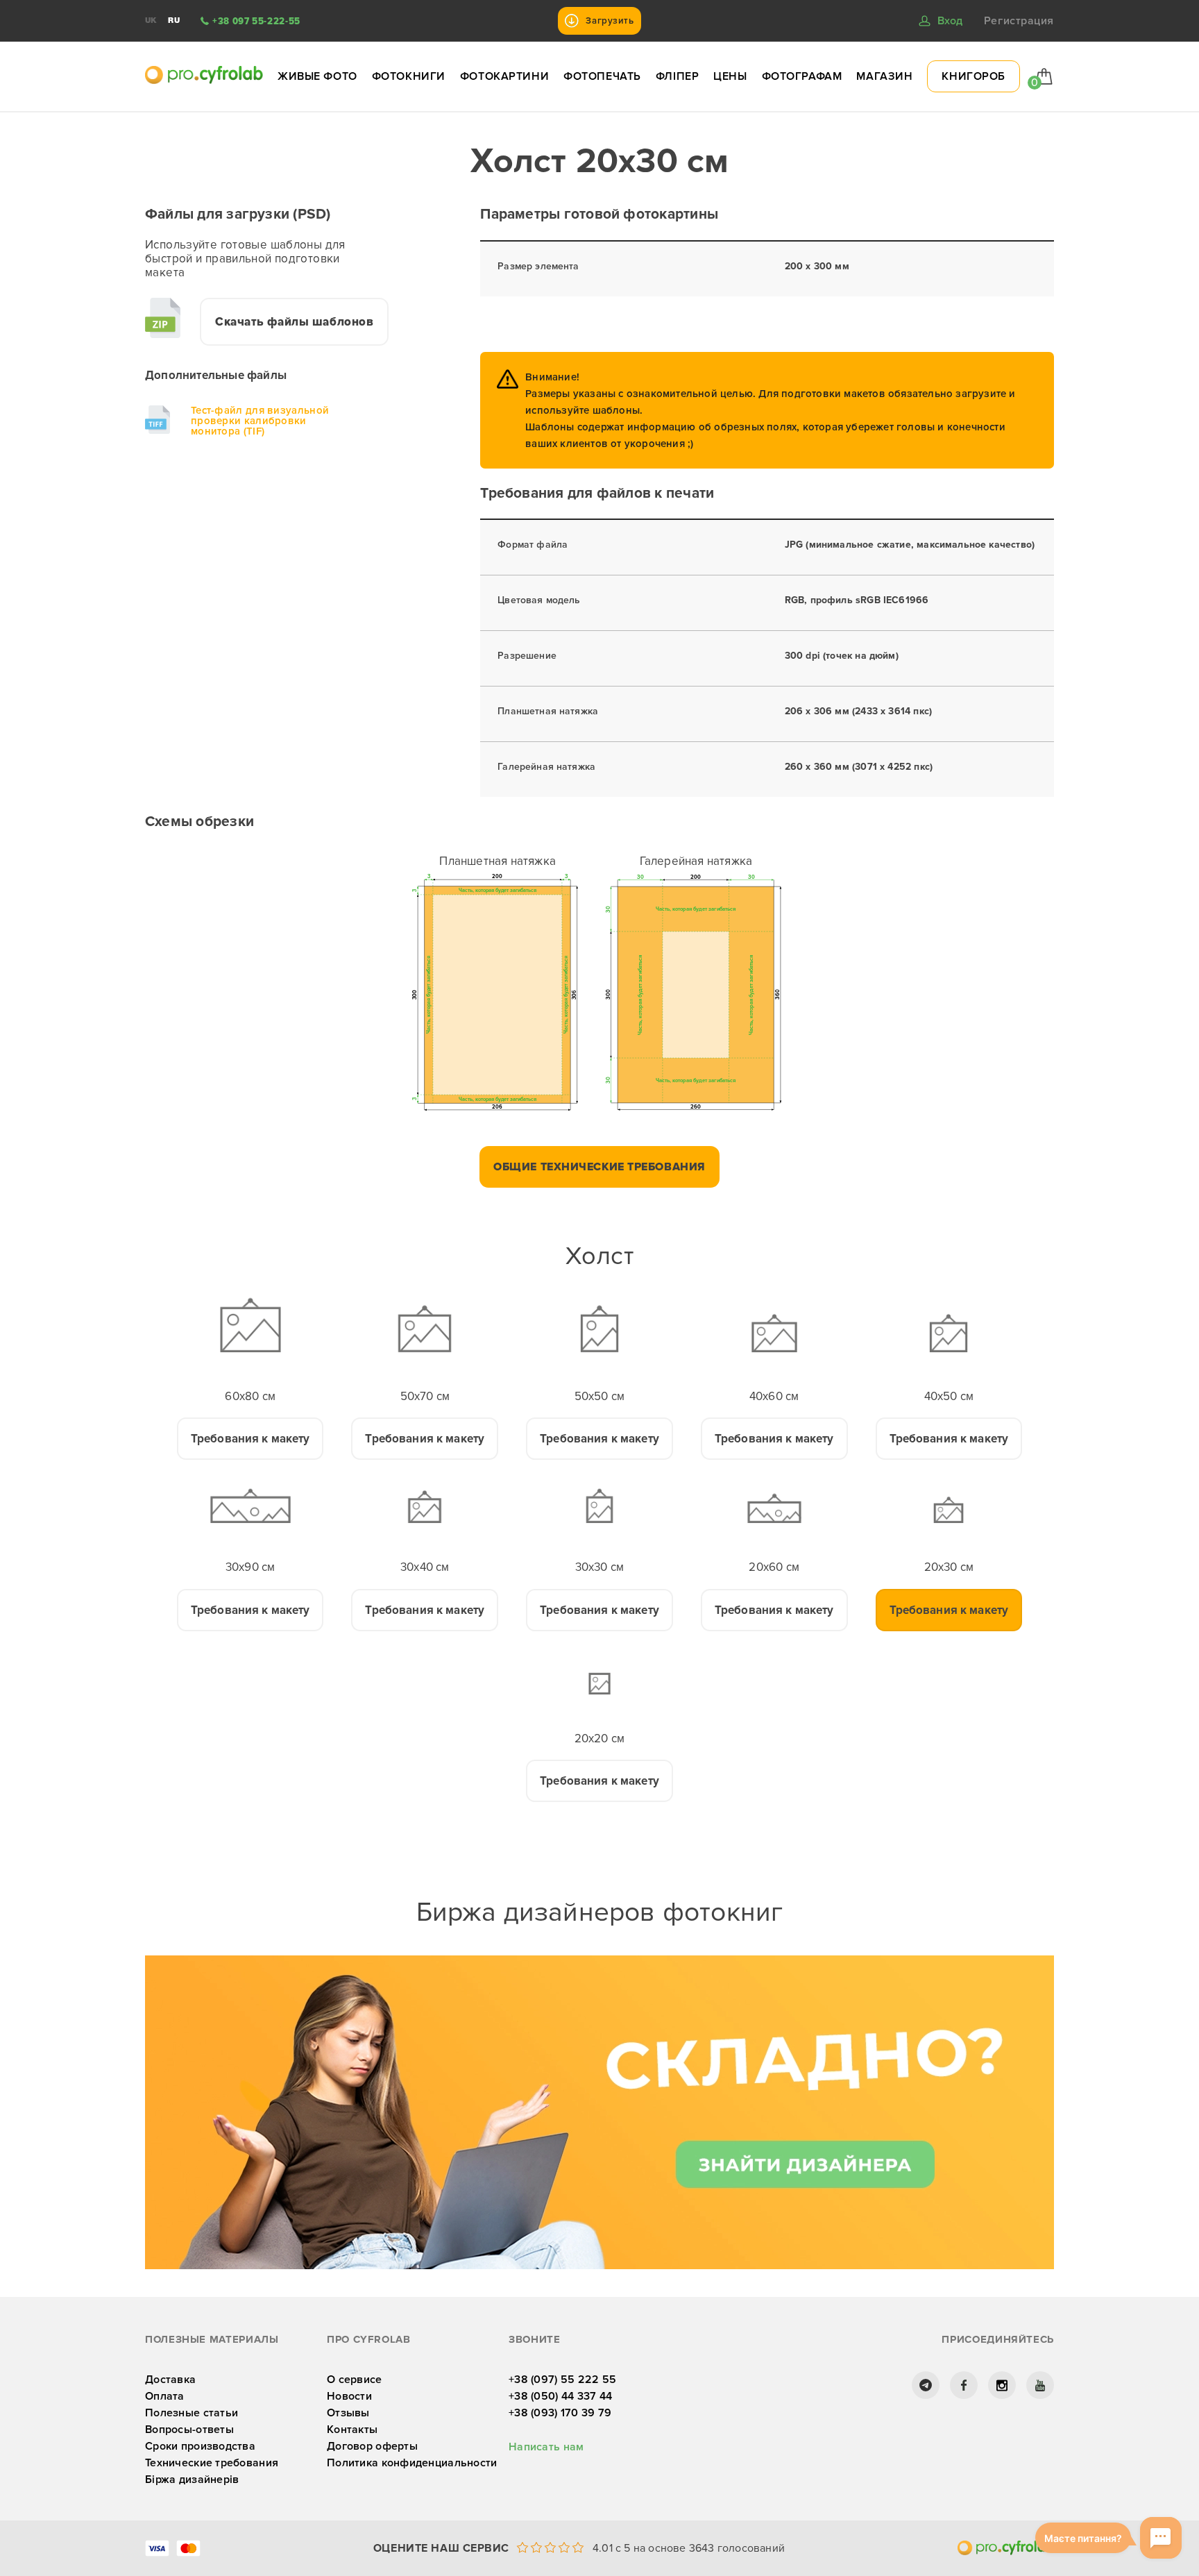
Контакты (352, 2430)
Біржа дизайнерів (192, 2480)
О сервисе (355, 2380)
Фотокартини (504, 76)
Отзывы (348, 2413)
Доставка (170, 2380)
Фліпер (677, 76)
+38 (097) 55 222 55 (562, 2380)
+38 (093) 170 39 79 (560, 2413)
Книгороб (973, 76)
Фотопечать (602, 76)
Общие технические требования (599, 1167)
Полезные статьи (192, 2413)
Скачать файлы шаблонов (294, 322)
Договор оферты (372, 2446)
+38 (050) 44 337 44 (560, 2396)
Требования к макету (250, 1439)
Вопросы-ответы (189, 2430)
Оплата (165, 2396)
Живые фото (317, 76)
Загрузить (610, 21)
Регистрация (1019, 21)
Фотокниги (409, 76)
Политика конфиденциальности (412, 2463)
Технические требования (212, 2463)
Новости (349, 2396)
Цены (730, 76)
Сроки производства (200, 2446)
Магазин (884, 76)
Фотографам (802, 76)
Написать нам (546, 2447)
